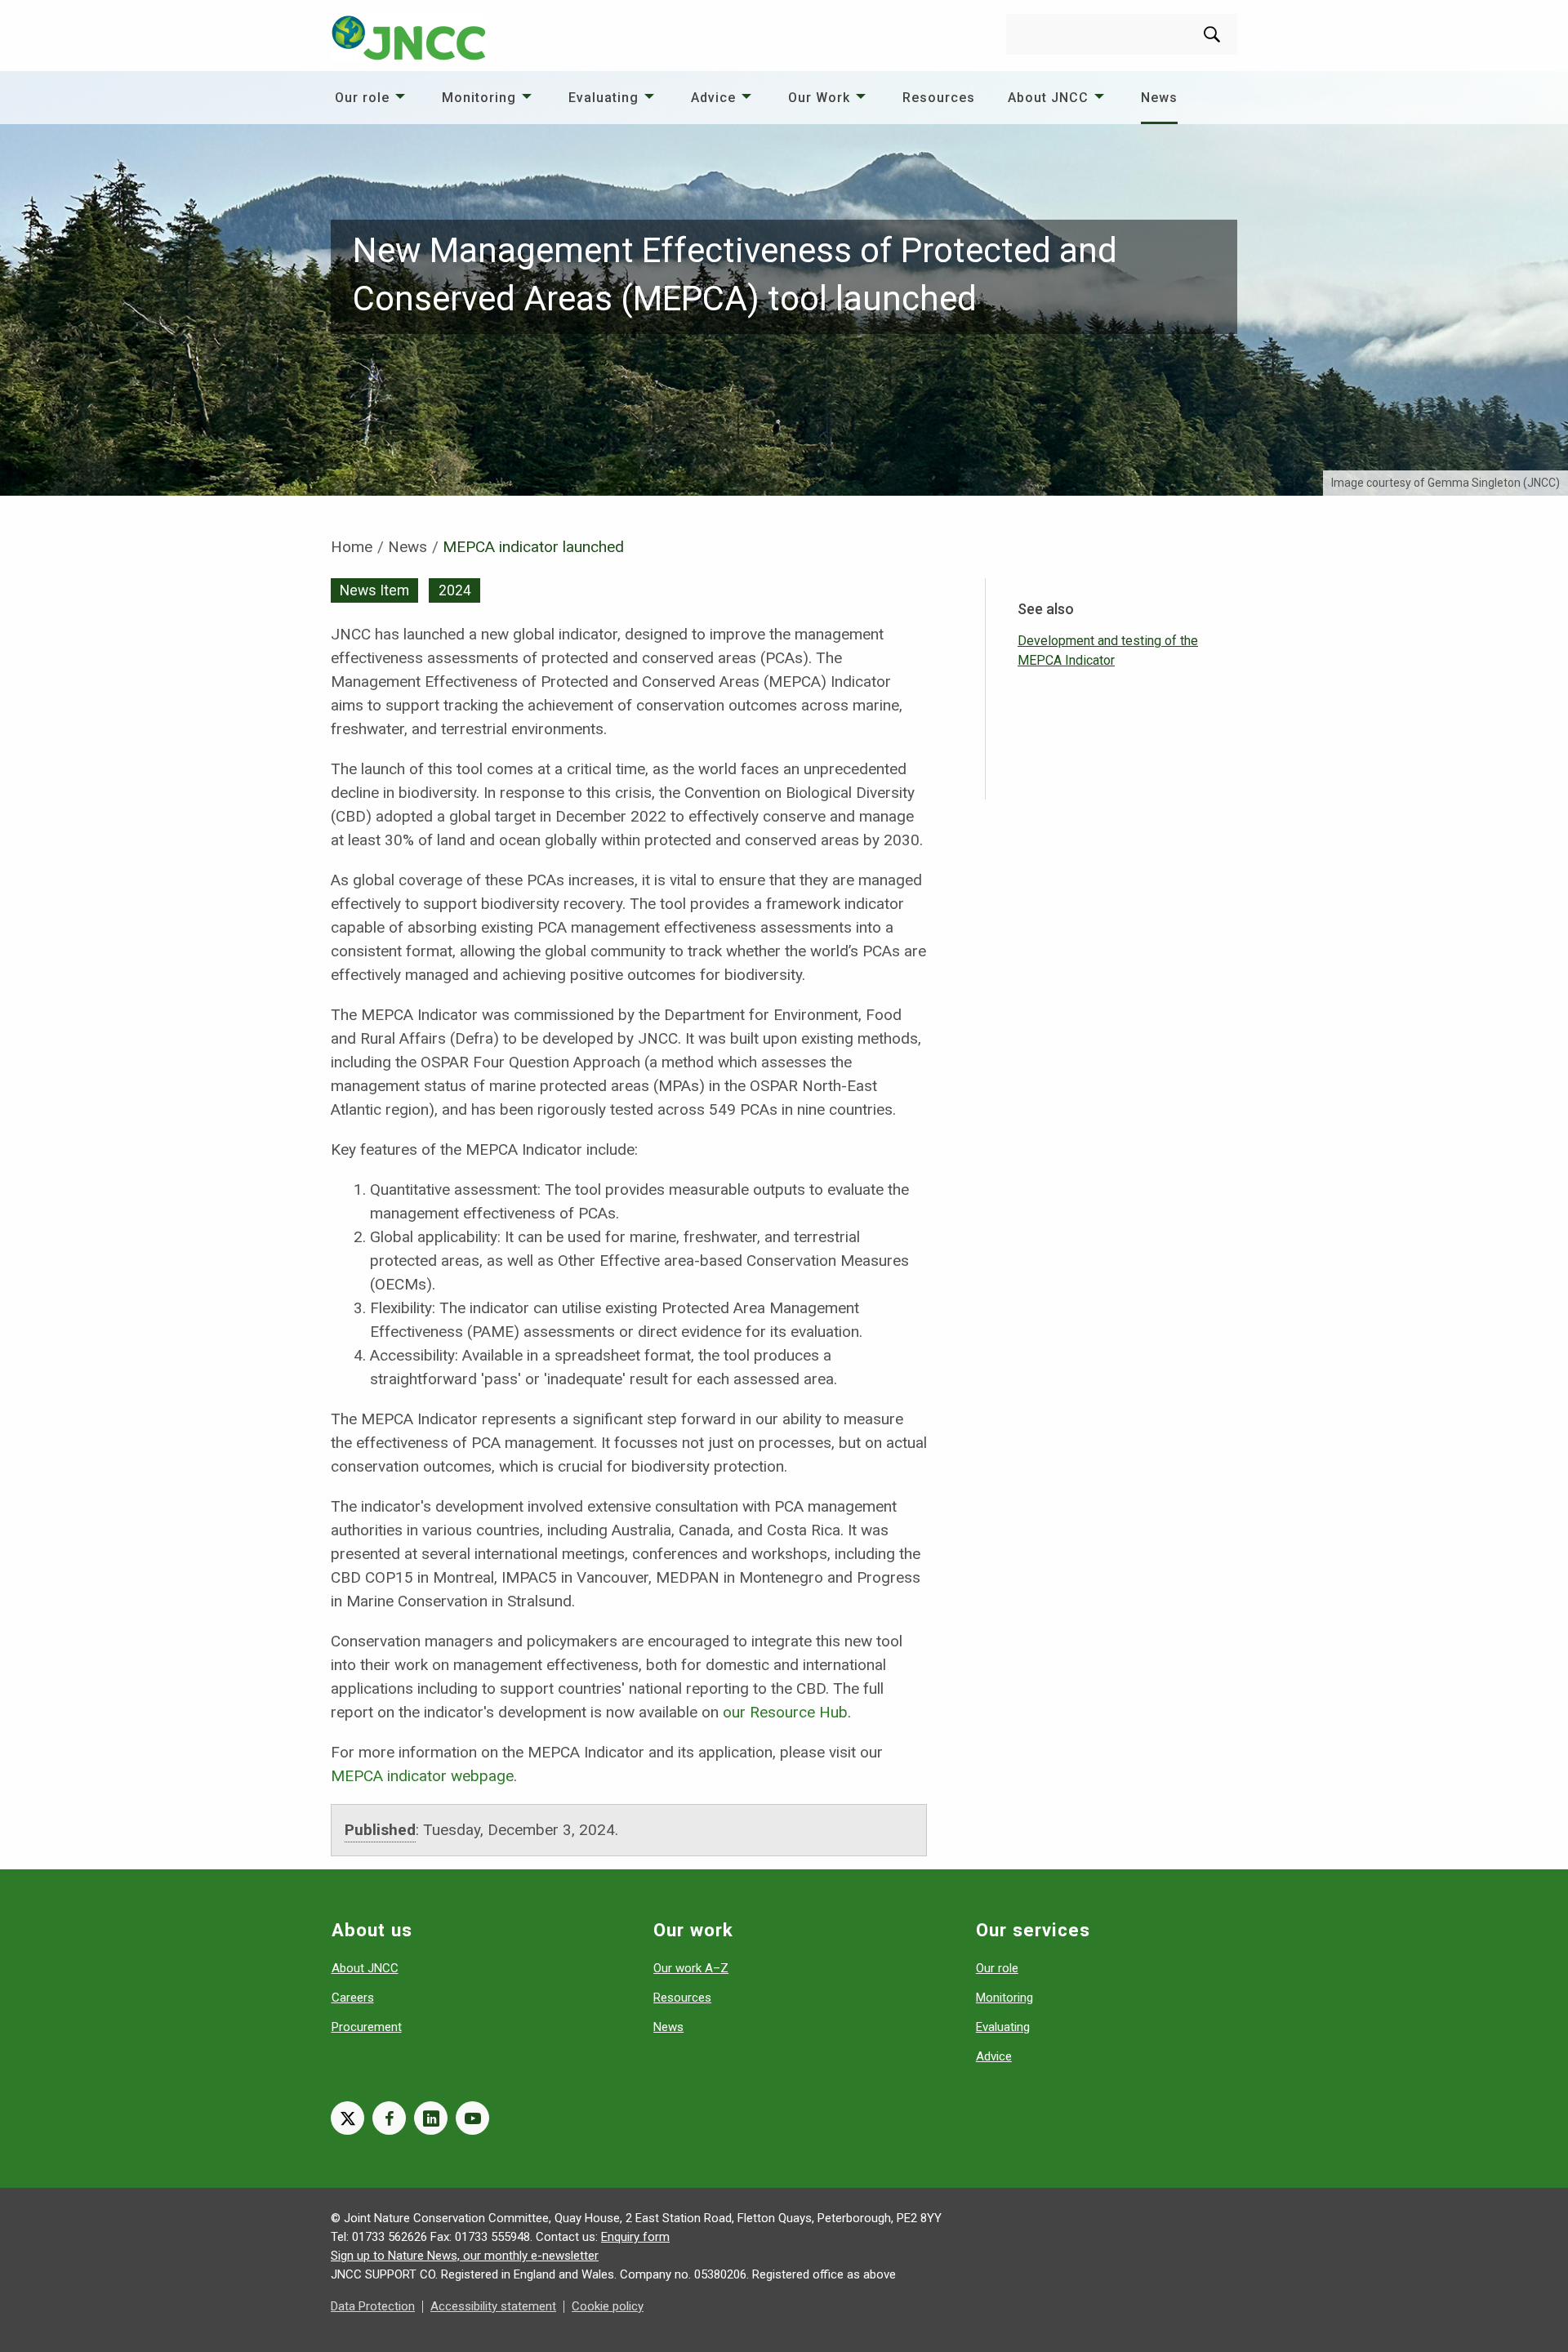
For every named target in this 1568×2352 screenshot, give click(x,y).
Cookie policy (608, 2306)
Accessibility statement (493, 2306)
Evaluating (604, 98)
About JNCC (1048, 98)
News (1159, 98)
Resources (939, 98)
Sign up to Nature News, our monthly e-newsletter (465, 2256)
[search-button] (1212, 34)
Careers (353, 1998)
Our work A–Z (691, 1968)
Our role (362, 98)
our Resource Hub (785, 1712)
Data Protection (373, 2306)
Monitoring (479, 98)
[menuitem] (372, 98)
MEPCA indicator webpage (422, 1776)
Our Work (819, 98)
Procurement (367, 2027)
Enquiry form (635, 2237)
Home (352, 547)
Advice (713, 98)
